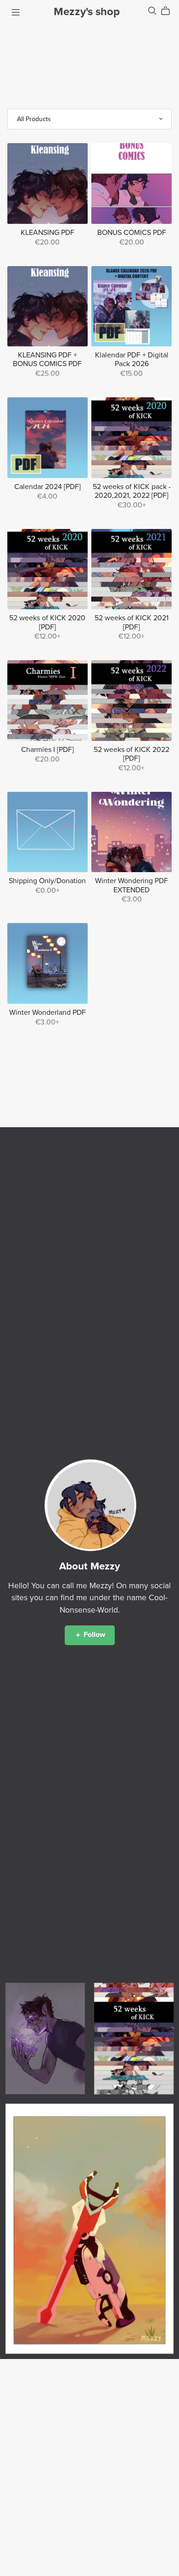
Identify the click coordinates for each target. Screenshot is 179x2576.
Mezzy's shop (87, 12)
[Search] (152, 11)
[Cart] (169, 11)
